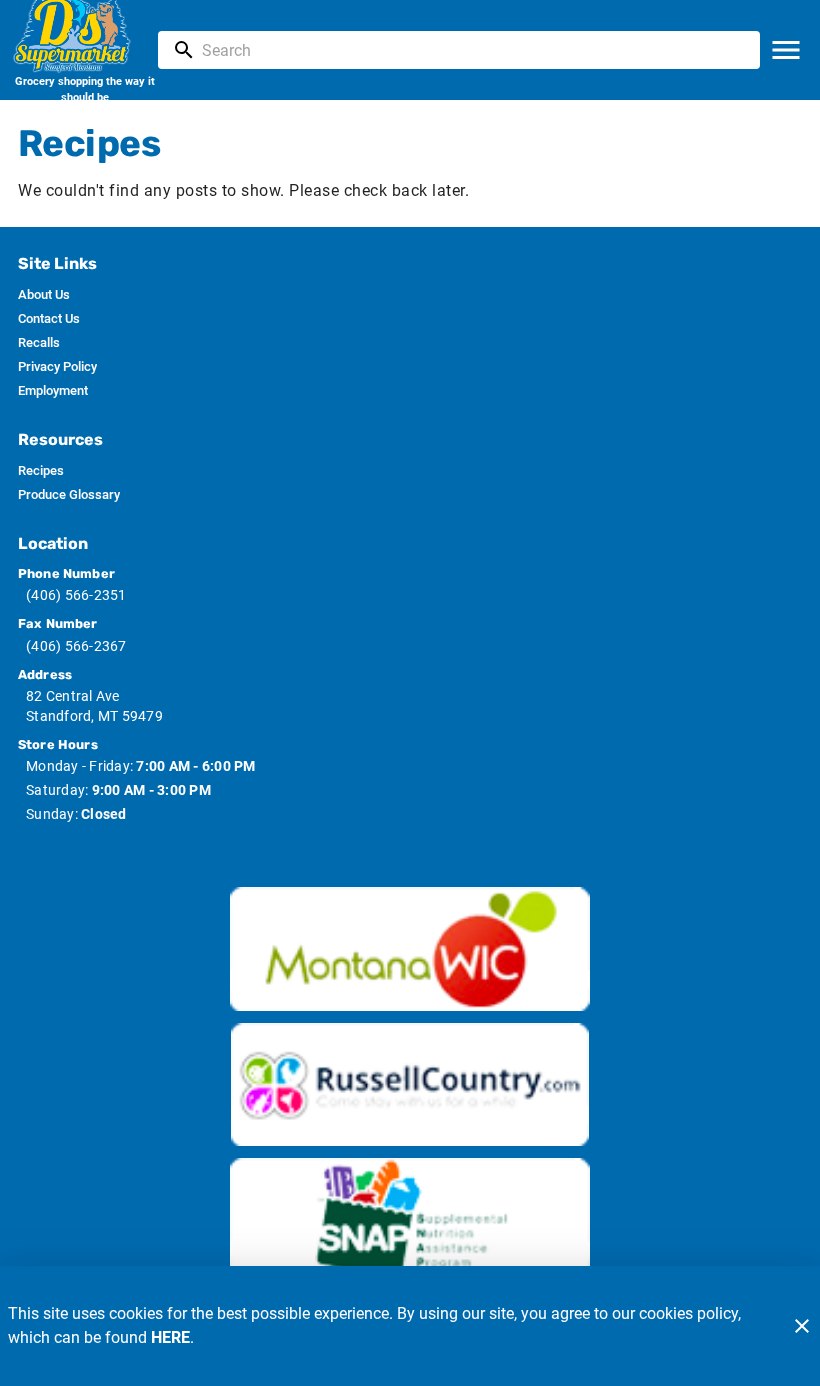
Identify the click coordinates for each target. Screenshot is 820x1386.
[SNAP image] (410, 1220)
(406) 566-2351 (76, 595)
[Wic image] (410, 949)
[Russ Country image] (410, 1085)
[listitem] (44, 295)
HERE (170, 1337)
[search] (473, 50)
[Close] (802, 1326)
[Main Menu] (786, 50)
